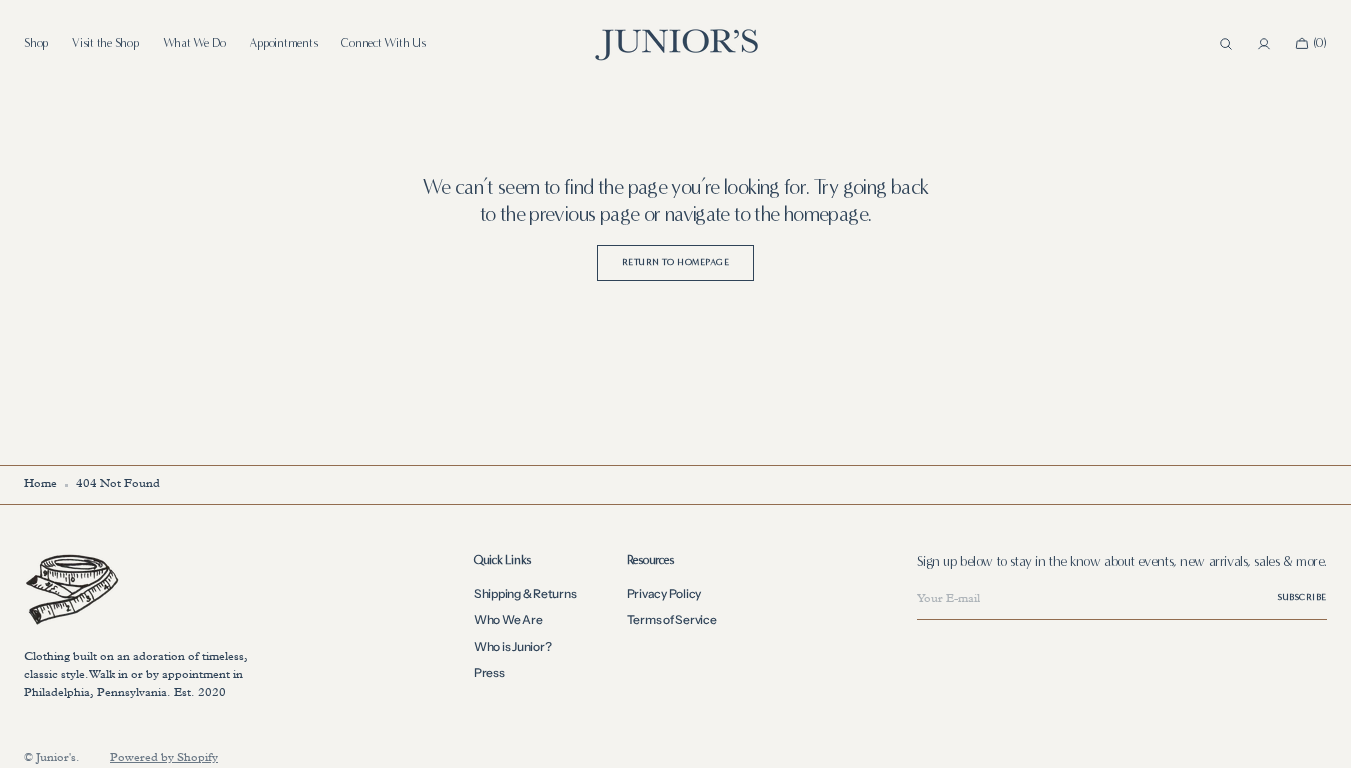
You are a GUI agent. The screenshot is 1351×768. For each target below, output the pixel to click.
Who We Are (508, 619)
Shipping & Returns (525, 594)
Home (40, 485)
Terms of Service (672, 619)
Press (489, 672)
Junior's (56, 759)
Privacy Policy (664, 594)
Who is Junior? (513, 646)
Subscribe (1302, 597)
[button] (1226, 44)
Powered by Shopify (164, 759)
